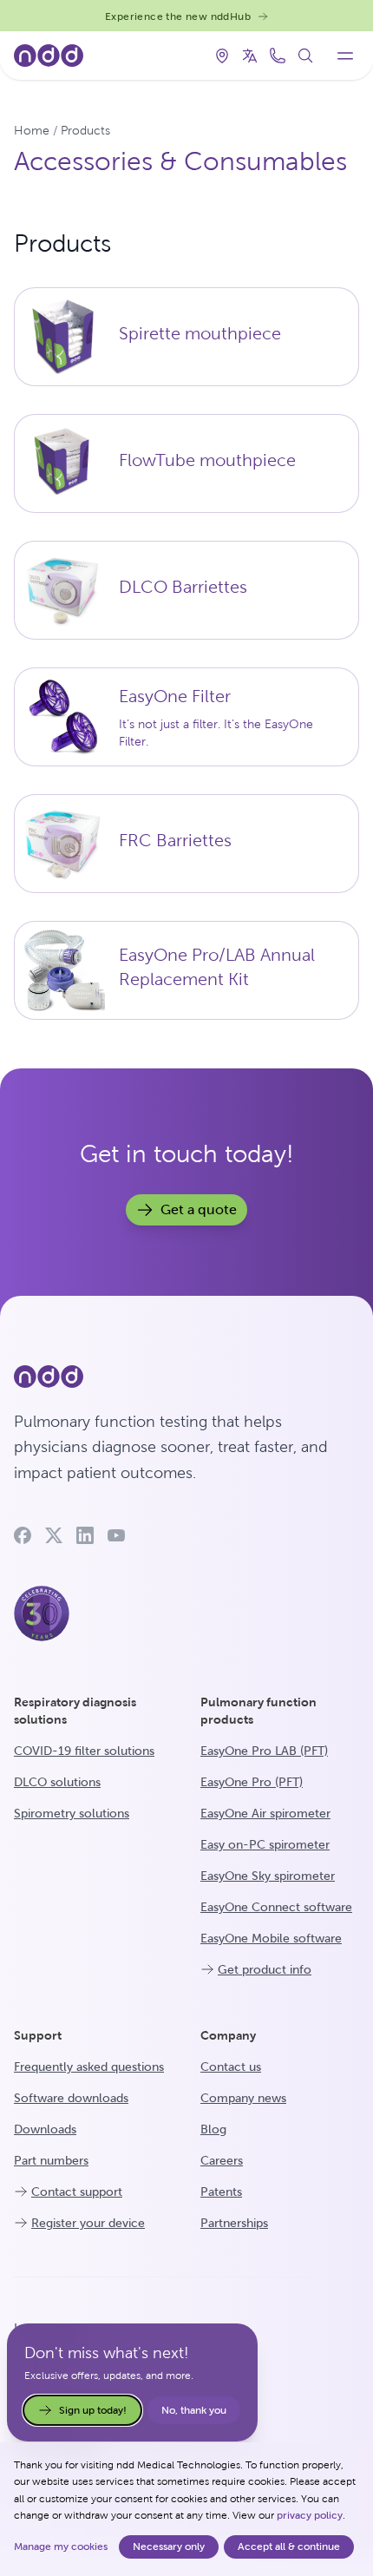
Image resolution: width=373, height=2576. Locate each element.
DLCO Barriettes (183, 587)
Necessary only (169, 2546)
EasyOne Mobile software (271, 1938)
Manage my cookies (61, 2546)
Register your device (88, 2223)
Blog (213, 2129)
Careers (222, 2160)
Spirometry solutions (72, 1813)
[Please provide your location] (222, 56)
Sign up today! (93, 2410)
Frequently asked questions (89, 2067)
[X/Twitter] (54, 1535)
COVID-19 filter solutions (84, 1751)
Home (32, 130)
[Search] (305, 56)
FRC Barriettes (175, 840)
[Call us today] (278, 56)
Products (85, 130)
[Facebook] (23, 1535)
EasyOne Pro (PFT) (252, 1782)
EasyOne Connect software (276, 1907)
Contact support (77, 2192)
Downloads (45, 2129)
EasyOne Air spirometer (265, 1813)
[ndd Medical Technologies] (186, 1377)
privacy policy (310, 2515)
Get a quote (199, 1209)
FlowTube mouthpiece (207, 460)
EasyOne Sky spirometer (268, 1876)
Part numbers (51, 2160)
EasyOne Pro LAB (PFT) (264, 1751)
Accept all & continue (289, 2546)
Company (228, 2035)
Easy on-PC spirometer (265, 1844)
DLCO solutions (57, 1782)
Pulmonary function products (258, 1711)
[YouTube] (116, 1535)
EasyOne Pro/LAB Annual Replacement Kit (217, 967)
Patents (221, 2192)
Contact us (231, 2067)
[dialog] (186, 2509)
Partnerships (234, 2223)
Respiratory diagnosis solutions (75, 1711)
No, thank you (194, 2410)
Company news (243, 2098)
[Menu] (345, 56)
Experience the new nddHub (178, 16)
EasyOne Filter (175, 696)
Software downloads (71, 2098)
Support (38, 2035)
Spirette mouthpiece (200, 333)
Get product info (265, 1969)
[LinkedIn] (85, 1535)
